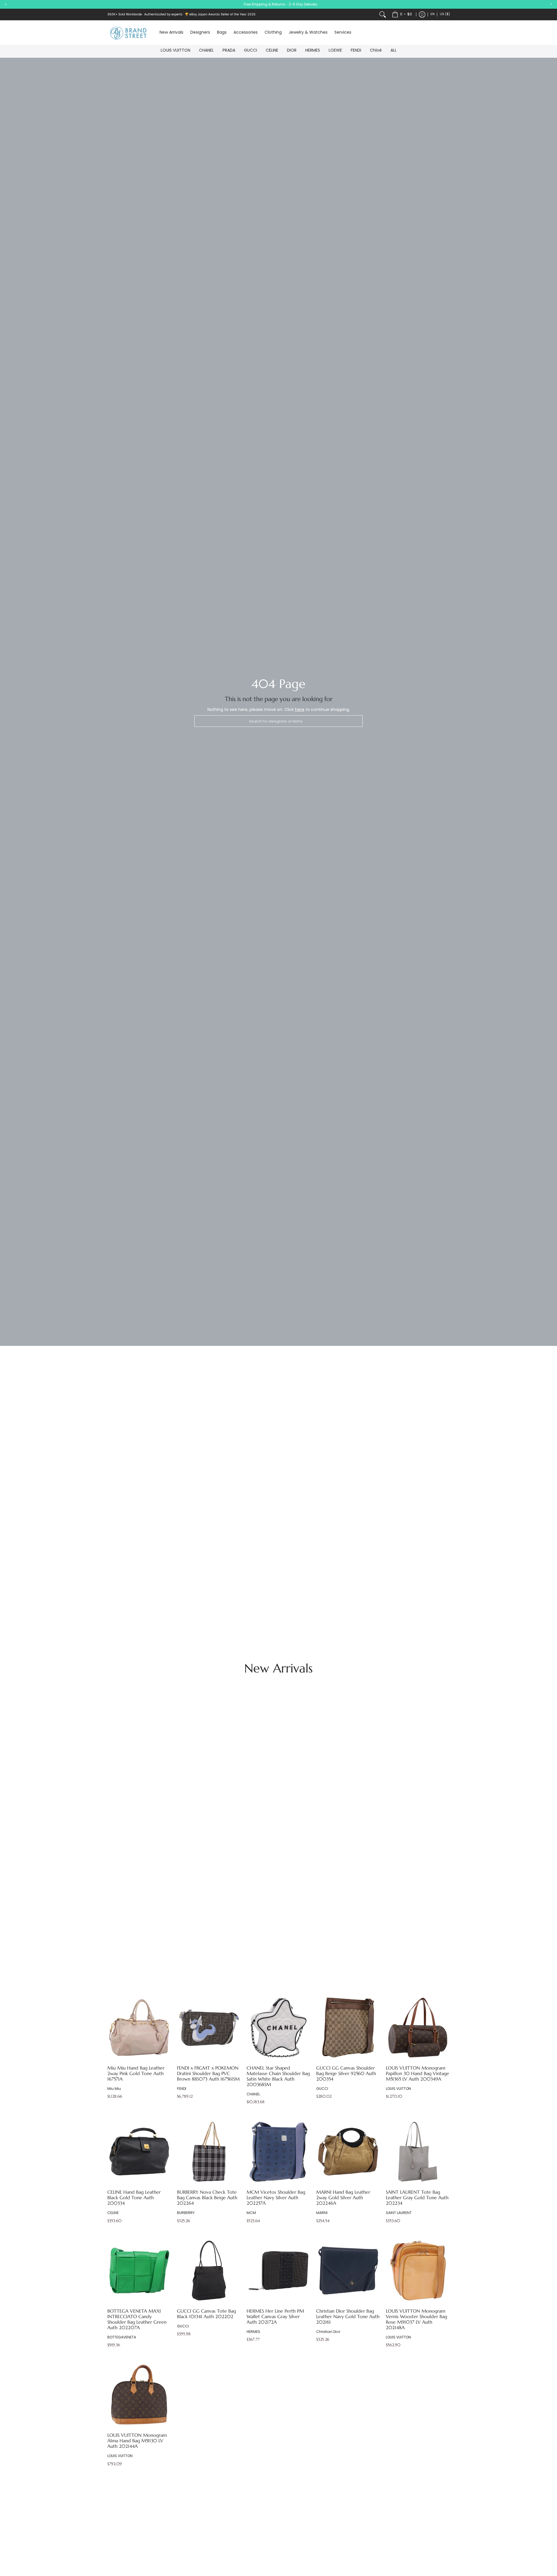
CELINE (272, 50)
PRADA (229, 50)
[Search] (383, 15)
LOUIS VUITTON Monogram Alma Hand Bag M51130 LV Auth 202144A (137, 2441)
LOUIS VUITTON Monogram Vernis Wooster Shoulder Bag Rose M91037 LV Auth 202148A (416, 2319)
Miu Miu (114, 2089)
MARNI (322, 2213)
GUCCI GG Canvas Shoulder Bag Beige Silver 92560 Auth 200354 (346, 2073)
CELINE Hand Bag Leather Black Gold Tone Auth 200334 (134, 2198)
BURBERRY (186, 2213)
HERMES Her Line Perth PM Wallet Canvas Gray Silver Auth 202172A (275, 2317)
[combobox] (278, 721)
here (300, 709)
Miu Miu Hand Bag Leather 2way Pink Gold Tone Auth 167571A (136, 2073)
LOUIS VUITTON (176, 50)
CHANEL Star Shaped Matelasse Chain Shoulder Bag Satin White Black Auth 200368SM (278, 2076)
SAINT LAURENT (399, 2213)
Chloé (376, 50)
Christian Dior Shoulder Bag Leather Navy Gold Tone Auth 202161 (348, 2317)
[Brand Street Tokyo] (129, 33)
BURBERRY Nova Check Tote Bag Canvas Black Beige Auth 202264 (207, 2198)
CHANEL (206, 50)
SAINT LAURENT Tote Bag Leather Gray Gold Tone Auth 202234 (417, 2198)
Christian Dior (328, 2332)
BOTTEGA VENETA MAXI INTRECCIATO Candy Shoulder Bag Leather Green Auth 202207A (137, 2319)
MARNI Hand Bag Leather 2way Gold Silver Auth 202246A (343, 2198)
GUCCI (251, 50)
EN (433, 14)
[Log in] (422, 15)
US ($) (445, 14)
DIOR (292, 50)
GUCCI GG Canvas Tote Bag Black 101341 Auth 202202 (206, 2314)
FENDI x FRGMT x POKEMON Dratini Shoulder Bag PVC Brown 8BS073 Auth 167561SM (208, 2073)
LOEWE (335, 50)
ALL (394, 50)
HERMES (313, 50)
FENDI (356, 50)
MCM (251, 2213)
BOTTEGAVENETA (122, 2337)
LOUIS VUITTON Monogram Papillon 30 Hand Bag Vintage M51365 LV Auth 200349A (417, 2073)
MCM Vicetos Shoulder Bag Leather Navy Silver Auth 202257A (276, 2198)
